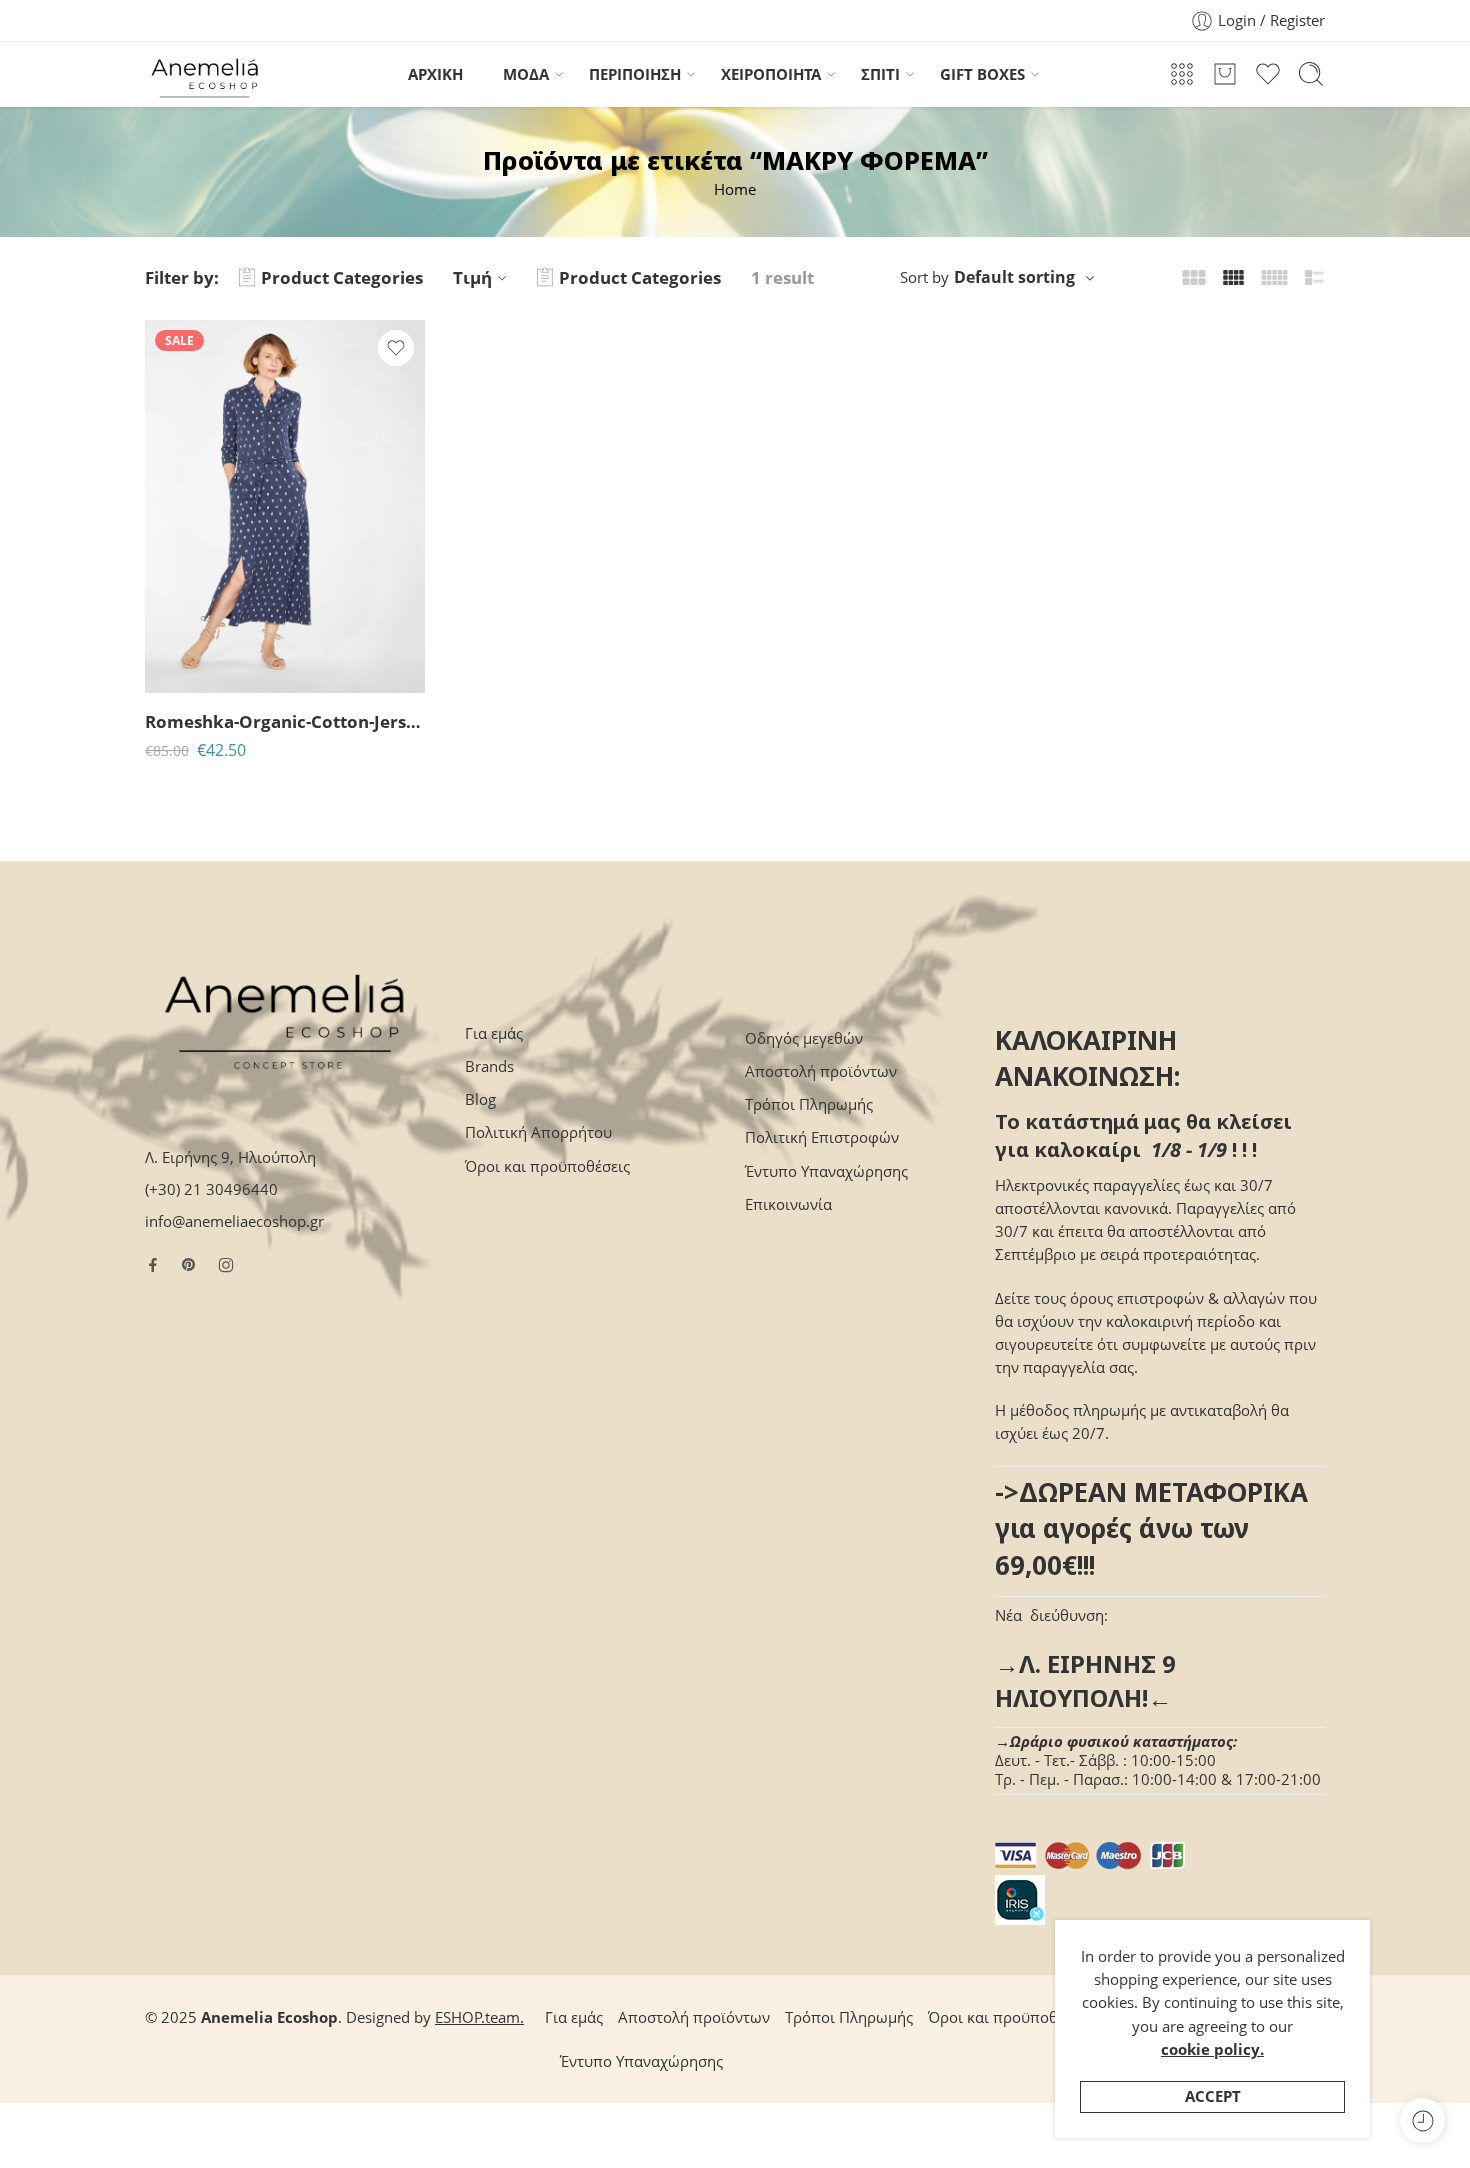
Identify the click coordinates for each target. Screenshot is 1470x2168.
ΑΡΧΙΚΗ (435, 74)
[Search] (1311, 74)
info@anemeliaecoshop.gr (234, 1221)
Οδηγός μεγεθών (804, 1038)
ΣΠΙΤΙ (880, 74)
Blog (480, 1099)
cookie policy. (1212, 2049)
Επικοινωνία (788, 1204)
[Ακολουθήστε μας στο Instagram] (226, 1265)
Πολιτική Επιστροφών (822, 1137)
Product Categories (342, 277)
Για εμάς (494, 1033)
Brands (489, 1066)
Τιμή (472, 277)
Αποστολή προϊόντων (821, 1071)
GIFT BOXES (982, 74)
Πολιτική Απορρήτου (538, 1132)
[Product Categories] (1182, 74)
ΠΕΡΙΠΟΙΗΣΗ (635, 74)
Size (159, 636)
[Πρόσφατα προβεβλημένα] (1422, 2120)
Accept (1213, 2096)
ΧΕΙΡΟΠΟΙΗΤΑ (771, 74)
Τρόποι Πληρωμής (809, 1104)
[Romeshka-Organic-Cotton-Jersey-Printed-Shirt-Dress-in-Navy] (285, 506)
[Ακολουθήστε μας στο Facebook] (153, 1265)
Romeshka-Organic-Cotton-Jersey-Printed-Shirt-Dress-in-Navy (285, 721)
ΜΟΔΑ (526, 74)
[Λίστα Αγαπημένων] (396, 348)
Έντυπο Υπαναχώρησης (826, 1171)
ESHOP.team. (479, 2017)
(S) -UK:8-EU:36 (199, 664)
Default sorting (1014, 277)
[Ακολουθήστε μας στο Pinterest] (189, 1265)
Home (735, 189)
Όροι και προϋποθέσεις (547, 1166)
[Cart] (1225, 74)
